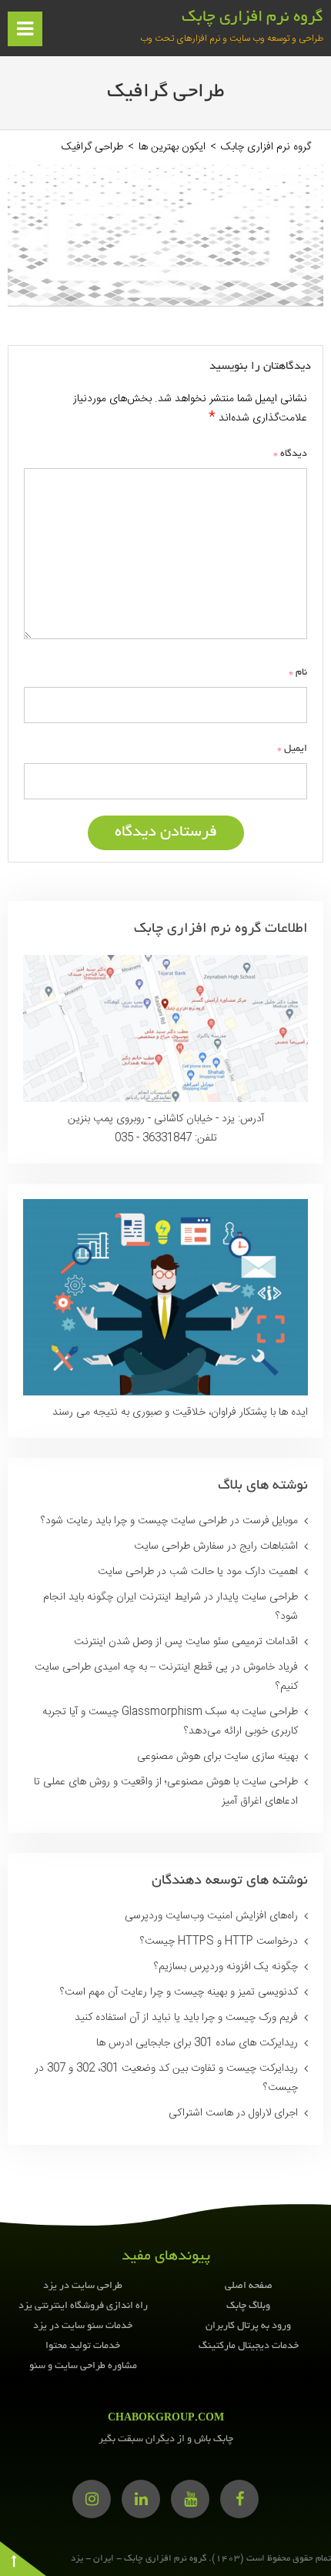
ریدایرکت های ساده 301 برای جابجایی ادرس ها (197, 2043)
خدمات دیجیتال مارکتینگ (249, 2347)
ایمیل (292, 749)
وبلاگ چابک (248, 2306)
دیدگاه (290, 454)
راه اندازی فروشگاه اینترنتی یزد (83, 2306)
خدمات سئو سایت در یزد (83, 2326)
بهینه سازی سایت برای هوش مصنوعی (217, 1757)
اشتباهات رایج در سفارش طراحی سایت (216, 1546)
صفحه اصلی (249, 2286)
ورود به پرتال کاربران (248, 2326)
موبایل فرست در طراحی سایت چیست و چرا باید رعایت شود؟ (169, 1521)
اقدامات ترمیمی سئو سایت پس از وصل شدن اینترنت (186, 1642)
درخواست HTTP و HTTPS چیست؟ (219, 1941)
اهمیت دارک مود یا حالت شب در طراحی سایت (198, 1572)
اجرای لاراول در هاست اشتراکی (233, 2113)
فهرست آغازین (23, 35)
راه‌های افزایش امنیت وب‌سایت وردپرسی (211, 1916)
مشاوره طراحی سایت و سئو (83, 2367)
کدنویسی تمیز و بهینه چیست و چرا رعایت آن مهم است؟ (179, 1992)
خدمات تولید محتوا (83, 2347)
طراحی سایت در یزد (83, 2286)
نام (298, 672)
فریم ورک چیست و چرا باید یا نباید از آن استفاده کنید (186, 2018)
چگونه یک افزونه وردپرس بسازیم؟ (226, 1967)
